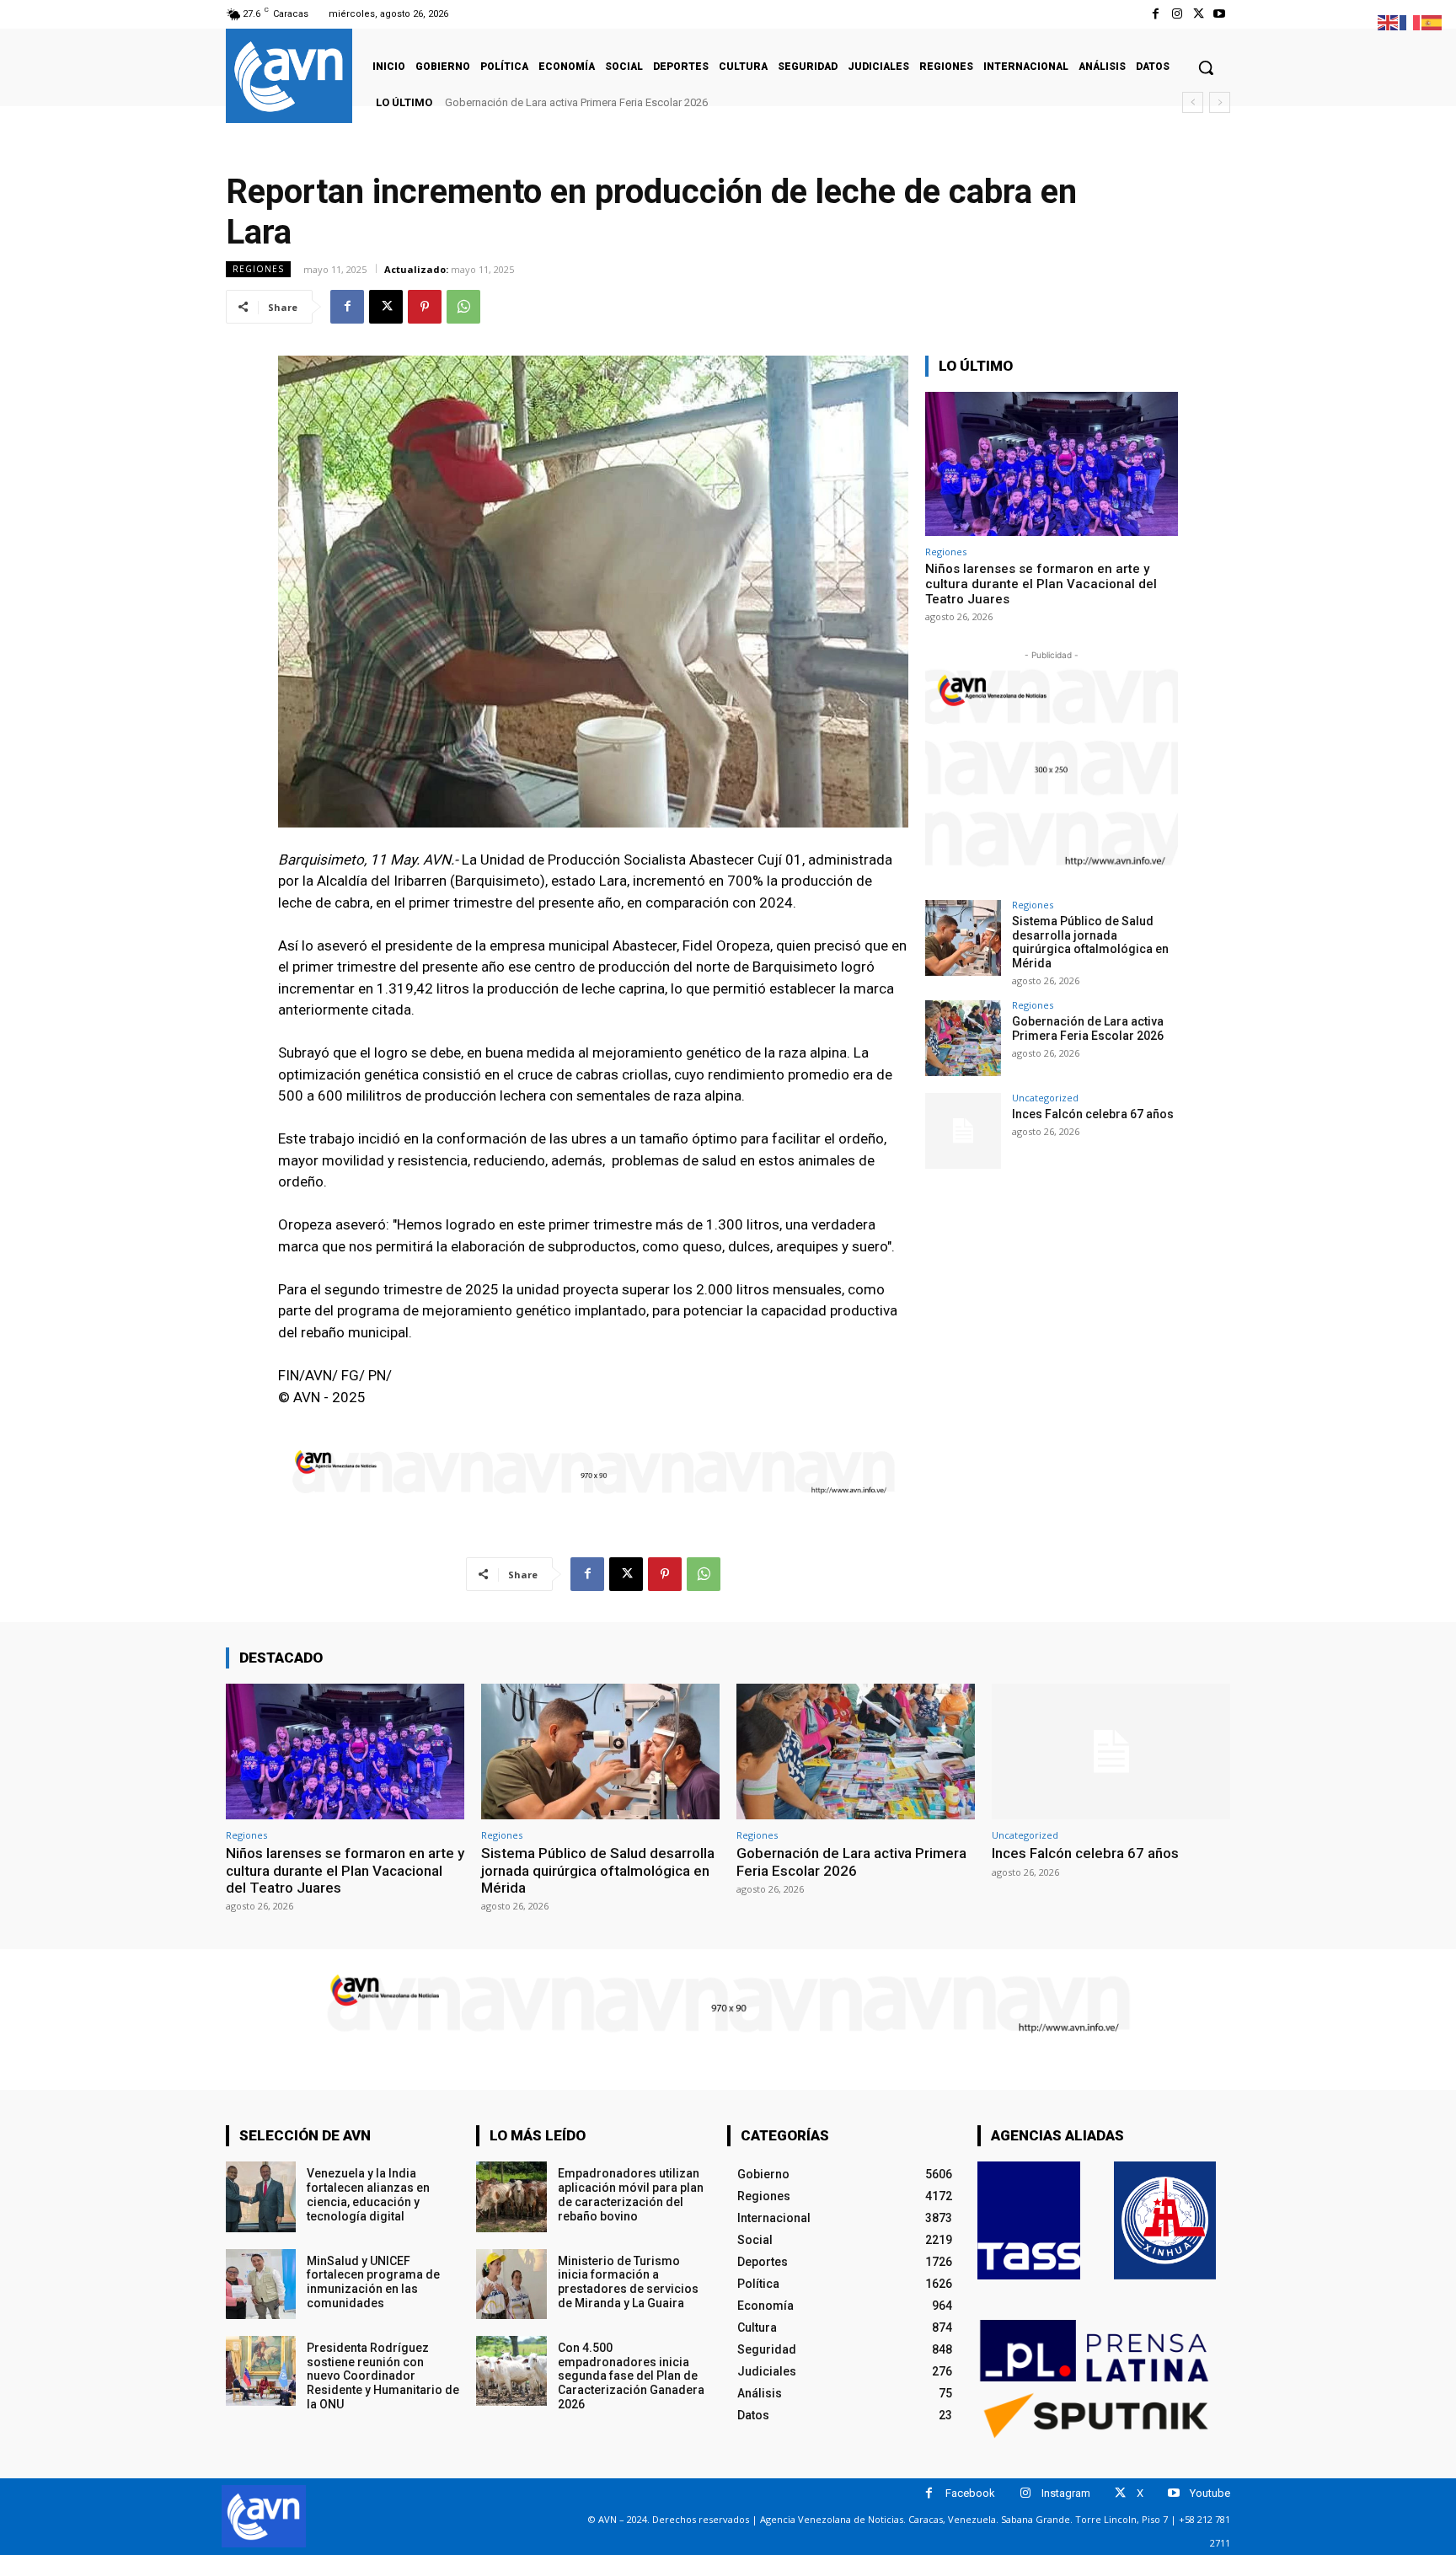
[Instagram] (1177, 14)
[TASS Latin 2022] (1029, 2220)
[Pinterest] (425, 307)
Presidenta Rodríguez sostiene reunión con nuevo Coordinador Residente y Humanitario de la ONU (383, 2376)
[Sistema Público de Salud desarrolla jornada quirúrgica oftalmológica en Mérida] (963, 938)
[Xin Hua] (1165, 2220)
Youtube (1210, 2493)
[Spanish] (1432, 21)
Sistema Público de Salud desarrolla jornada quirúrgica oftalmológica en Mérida (1090, 942)
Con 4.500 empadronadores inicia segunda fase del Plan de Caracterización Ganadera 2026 (631, 2376)
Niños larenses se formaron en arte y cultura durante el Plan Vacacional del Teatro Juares (1041, 584)
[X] (1199, 14)
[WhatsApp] (463, 307)
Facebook (970, 2493)
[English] (1389, 21)
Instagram (1066, 2493)
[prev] (1193, 102)
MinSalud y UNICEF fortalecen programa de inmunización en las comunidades (373, 2282)
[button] (1206, 67)
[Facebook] (1156, 14)
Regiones (258, 269)
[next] (1220, 102)
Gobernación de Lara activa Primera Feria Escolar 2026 (1088, 1028)
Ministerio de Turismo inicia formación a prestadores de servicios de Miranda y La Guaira (628, 2282)
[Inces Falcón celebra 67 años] (963, 1131)
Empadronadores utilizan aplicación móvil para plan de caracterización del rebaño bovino (631, 2194)
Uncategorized (1045, 1098)
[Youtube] (1220, 14)
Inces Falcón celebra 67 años (522, 102)
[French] (1410, 21)
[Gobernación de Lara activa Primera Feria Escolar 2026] (963, 1038)
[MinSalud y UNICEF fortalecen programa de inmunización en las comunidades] (261, 2284)
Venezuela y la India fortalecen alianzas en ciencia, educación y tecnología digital (368, 2194)
